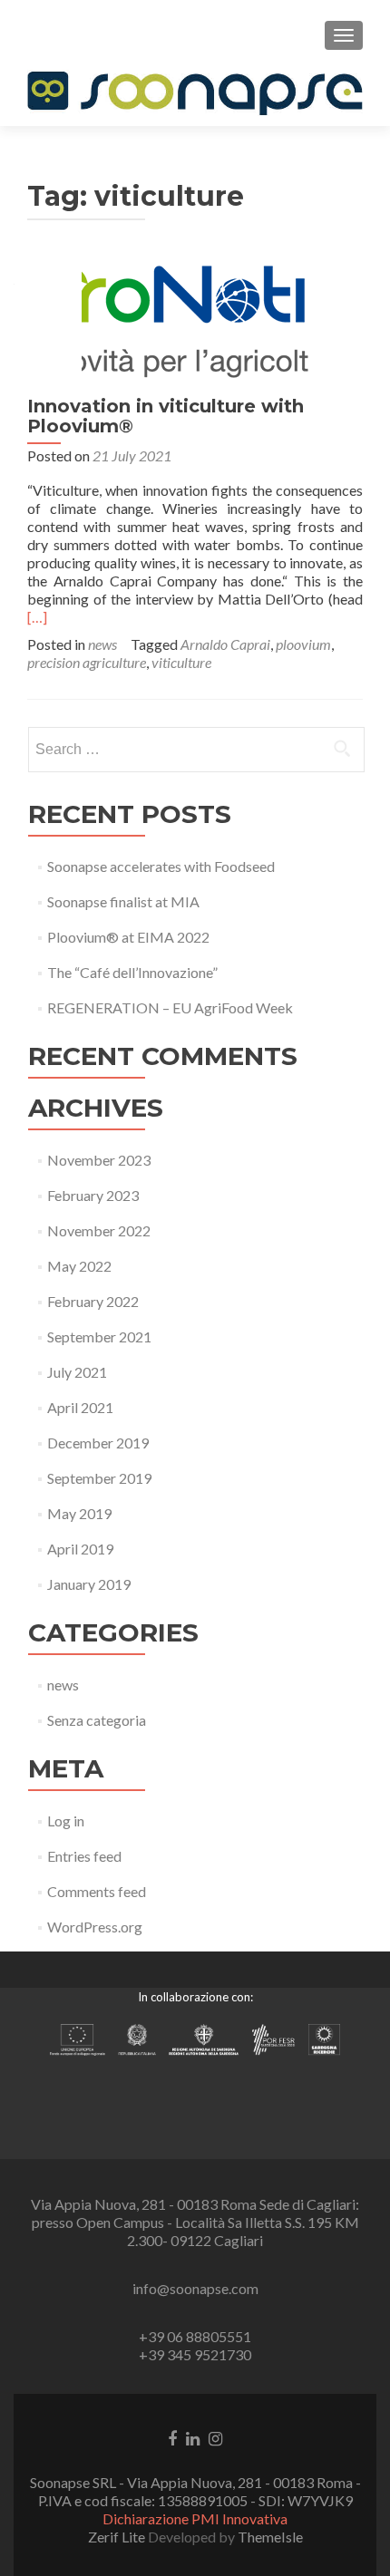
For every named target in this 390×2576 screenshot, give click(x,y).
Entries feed (84, 1856)
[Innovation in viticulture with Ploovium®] (195, 320)
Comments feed (97, 1891)
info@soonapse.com (195, 2288)
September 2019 (99, 1478)
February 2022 (93, 1301)
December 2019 (98, 1443)
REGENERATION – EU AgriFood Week (170, 1007)
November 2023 (99, 1160)
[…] (37, 617)
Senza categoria (97, 1720)
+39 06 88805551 (195, 2336)
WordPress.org (95, 1927)
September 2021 (99, 1336)
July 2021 (77, 1372)
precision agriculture (87, 662)
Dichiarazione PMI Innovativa (195, 2518)
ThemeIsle (270, 2537)
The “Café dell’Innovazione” (132, 972)
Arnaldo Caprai (225, 644)
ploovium (303, 644)
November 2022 (99, 1230)
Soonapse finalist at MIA (123, 901)
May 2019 (79, 1513)
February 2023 (93, 1195)
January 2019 (89, 1584)
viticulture (181, 662)
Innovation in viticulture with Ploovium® (166, 416)
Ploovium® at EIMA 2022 (128, 937)
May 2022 (79, 1266)
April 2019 (80, 1549)
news (102, 644)
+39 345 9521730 (195, 2354)
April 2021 (80, 1407)
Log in (66, 1821)
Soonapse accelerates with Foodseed (161, 866)
